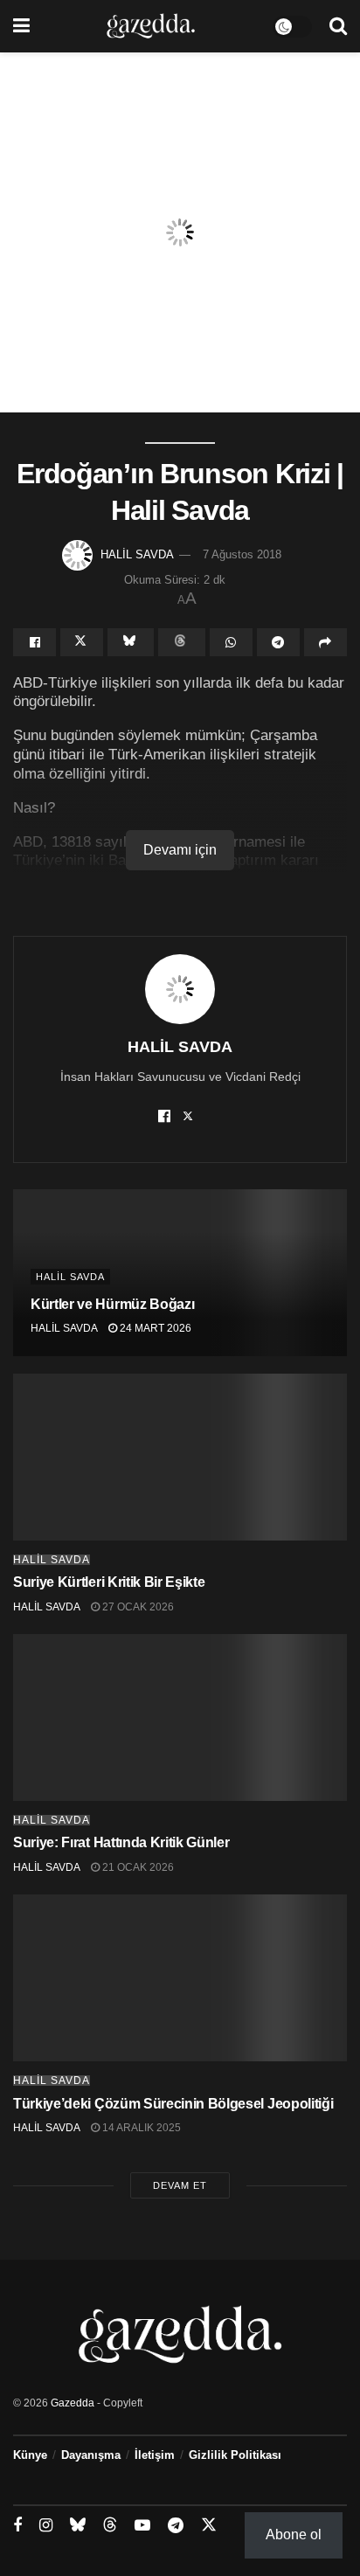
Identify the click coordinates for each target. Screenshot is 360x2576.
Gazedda (73, 2403)
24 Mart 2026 (154, 1328)
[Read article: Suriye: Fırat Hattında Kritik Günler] (180, 1717)
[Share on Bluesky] (131, 642)
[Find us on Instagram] (46, 2526)
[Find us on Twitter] (209, 2525)
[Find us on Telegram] (176, 2526)
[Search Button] (338, 26)
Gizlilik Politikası (235, 2455)
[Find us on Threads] (110, 2525)
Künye (30, 2455)
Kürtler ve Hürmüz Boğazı (114, 1304)
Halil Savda (70, 1277)
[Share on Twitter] (82, 642)
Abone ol (294, 2534)
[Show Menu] (21, 26)
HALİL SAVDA (137, 554)
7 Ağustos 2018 (242, 554)
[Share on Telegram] (278, 642)
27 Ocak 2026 (137, 1607)
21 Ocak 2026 (137, 1867)
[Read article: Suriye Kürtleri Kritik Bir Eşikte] (180, 1457)
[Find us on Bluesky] (78, 2525)
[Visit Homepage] (151, 26)
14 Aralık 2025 (140, 2128)
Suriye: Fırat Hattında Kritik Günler (121, 1842)
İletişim (155, 2455)
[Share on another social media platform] (325, 642)
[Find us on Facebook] (17, 2526)
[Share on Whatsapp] (231, 642)
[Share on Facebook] (35, 642)
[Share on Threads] (181, 642)
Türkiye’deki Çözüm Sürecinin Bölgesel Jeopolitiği (173, 2104)
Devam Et (180, 2185)
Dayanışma (91, 2455)
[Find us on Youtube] (142, 2526)
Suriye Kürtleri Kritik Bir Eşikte (109, 1582)
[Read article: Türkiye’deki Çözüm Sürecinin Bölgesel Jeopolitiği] (180, 1978)
